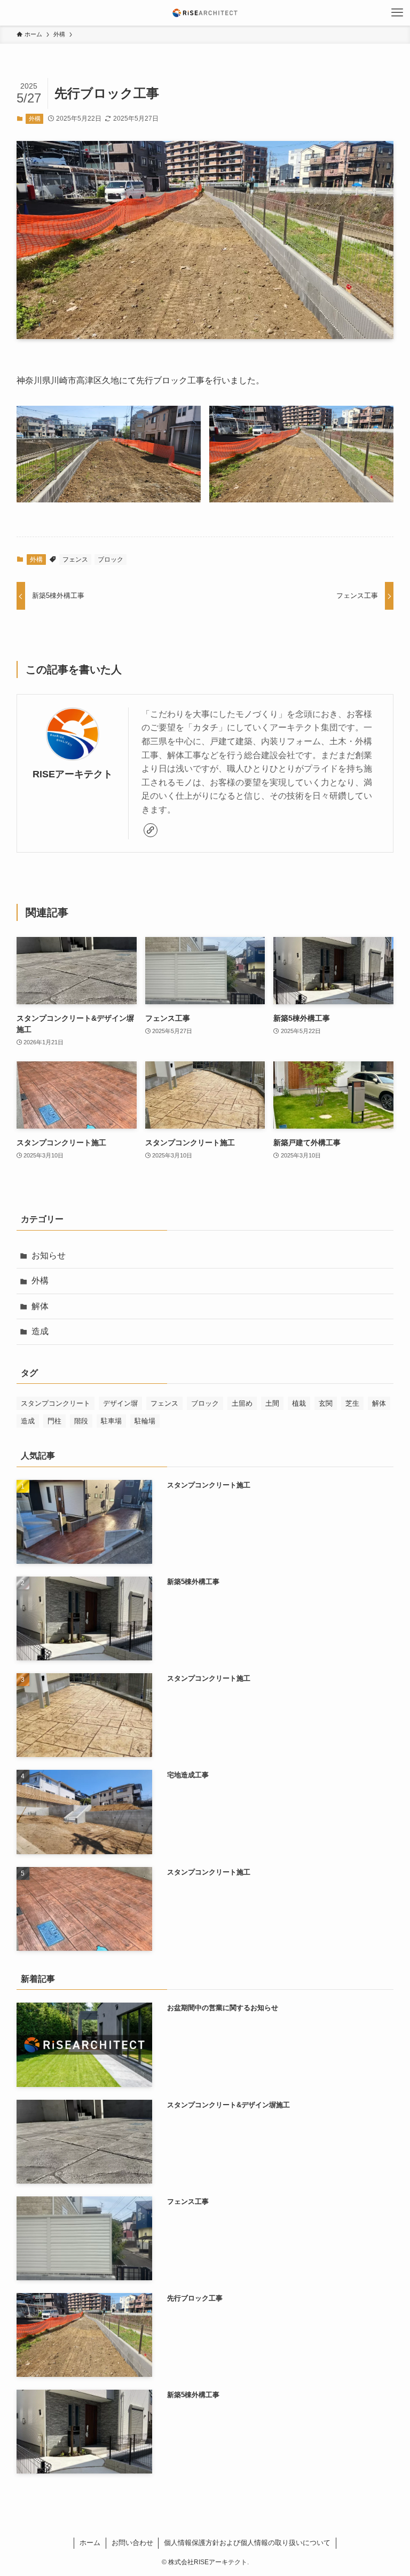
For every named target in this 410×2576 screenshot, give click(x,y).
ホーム (90, 2543)
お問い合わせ (132, 2543)
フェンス (75, 560)
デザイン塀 (120, 1403)
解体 (40, 1306)
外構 (35, 119)
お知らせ (49, 1255)
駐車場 (111, 1421)
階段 (81, 1421)
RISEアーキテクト (73, 774)
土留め (242, 1403)
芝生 (352, 1403)
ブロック (111, 560)
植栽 (299, 1403)
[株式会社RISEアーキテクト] (205, 13)
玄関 (326, 1403)
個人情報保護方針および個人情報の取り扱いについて (247, 2543)
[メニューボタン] (397, 13)
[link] (151, 830)
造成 (40, 1331)
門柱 (54, 1421)
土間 (272, 1403)
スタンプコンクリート (56, 1403)
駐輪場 (145, 1421)
